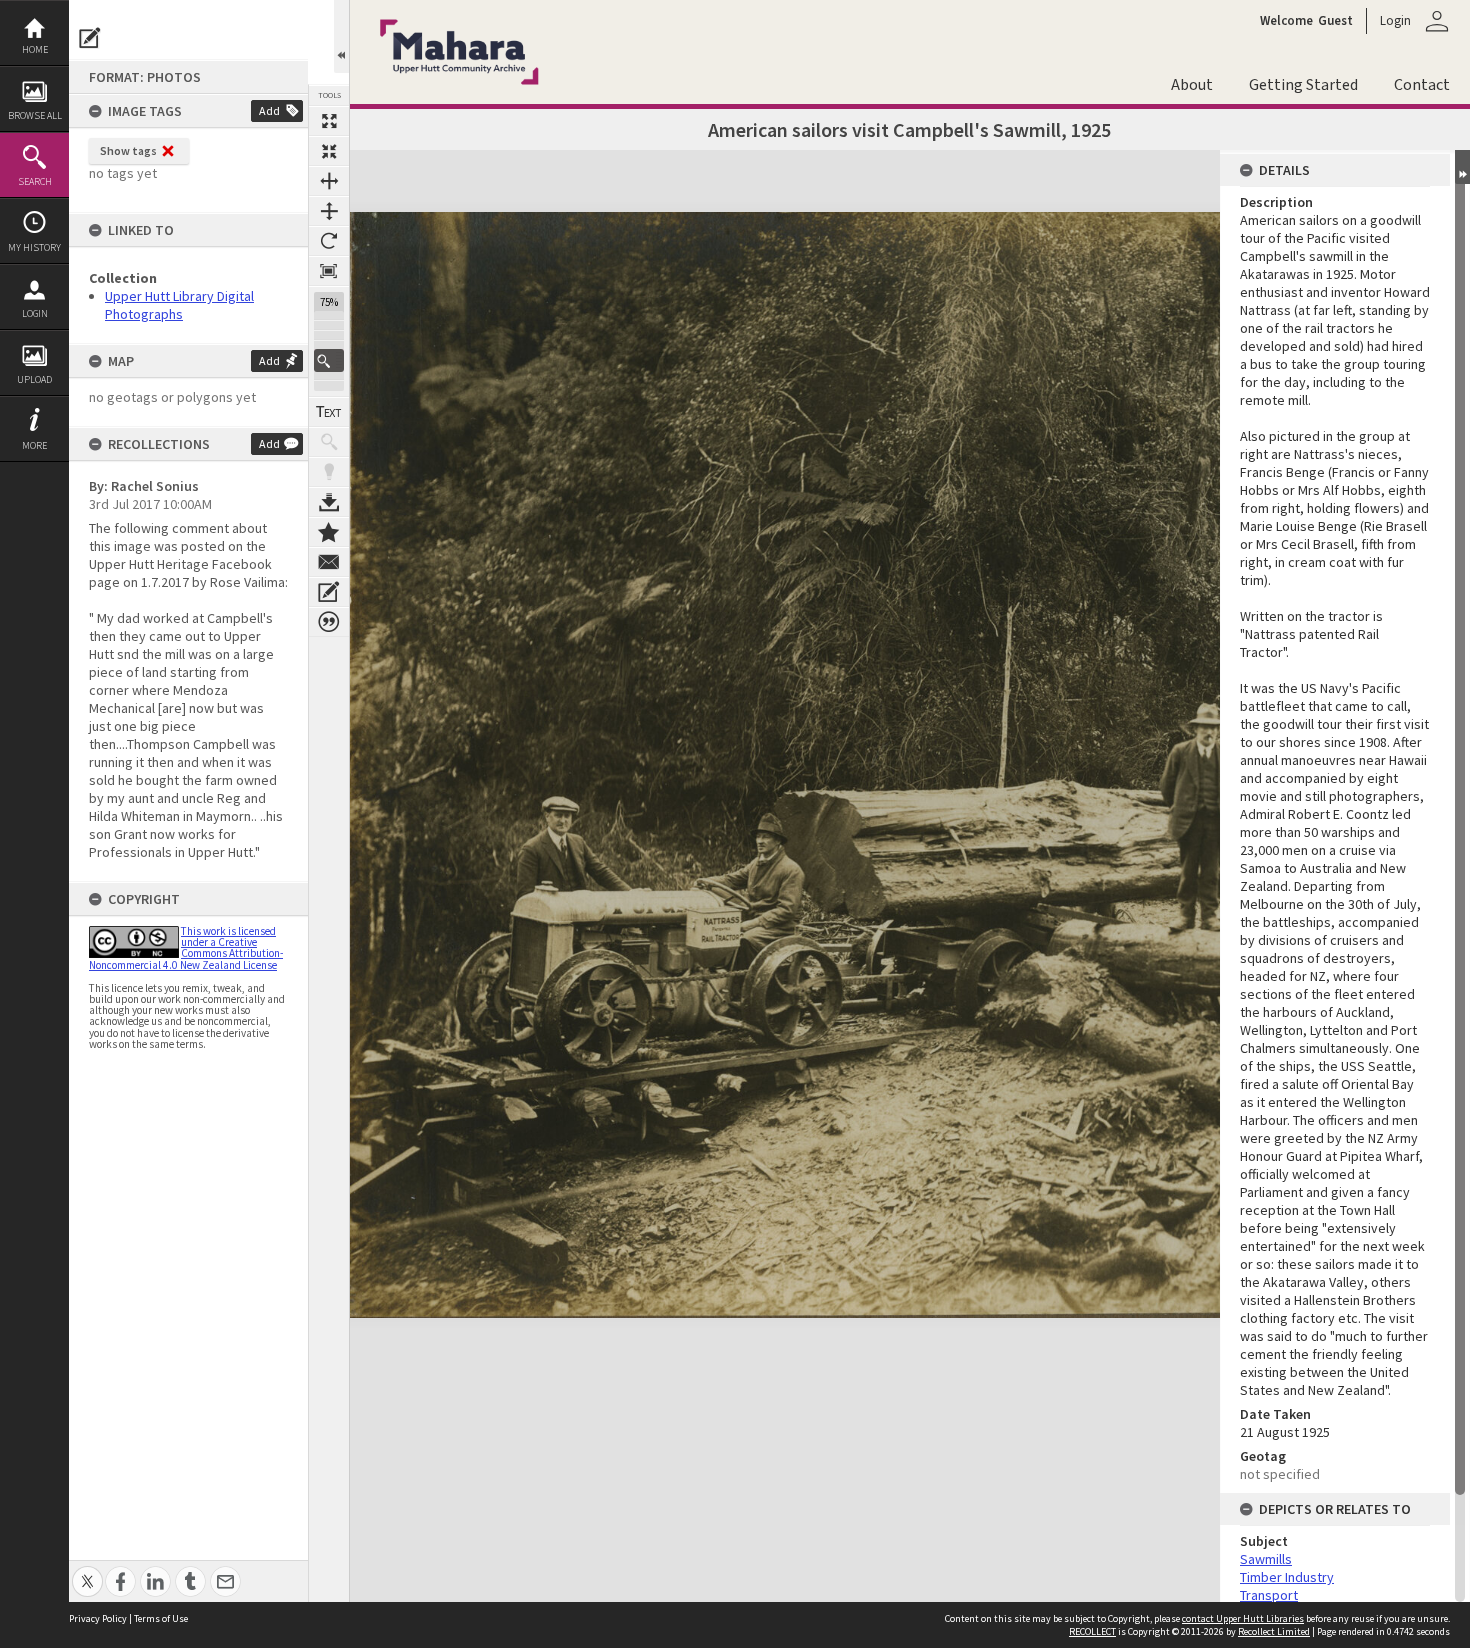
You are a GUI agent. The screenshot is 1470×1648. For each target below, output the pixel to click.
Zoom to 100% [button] (329, 271)
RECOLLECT (1092, 1631)
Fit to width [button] (329, 181)
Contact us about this (329, 562)
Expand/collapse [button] (1462, 167)
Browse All (35, 115)
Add (269, 110)
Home (35, 49)
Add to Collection (329, 532)
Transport (1269, 1595)
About (1192, 85)
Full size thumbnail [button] (329, 121)
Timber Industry (1287, 1577)
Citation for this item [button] (329, 622)
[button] (329, 360)
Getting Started (1303, 85)
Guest (1335, 21)
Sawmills (1266, 1559)
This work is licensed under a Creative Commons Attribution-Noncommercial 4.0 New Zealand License (186, 948)
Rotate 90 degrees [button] (329, 241)
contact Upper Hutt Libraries (1243, 1618)
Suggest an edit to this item (90, 38)
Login (35, 313)
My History (34, 247)
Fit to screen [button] (329, 151)
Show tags (128, 150)
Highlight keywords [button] (329, 472)
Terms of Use (161, 1618)
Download (329, 502)
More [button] (34, 445)
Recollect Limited (1274, 1631)
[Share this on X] (87, 1570)
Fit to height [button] (329, 211)
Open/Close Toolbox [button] (341, 36)
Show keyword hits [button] (329, 442)
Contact (1422, 85)
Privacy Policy (98, 1618)
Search (35, 181)
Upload (34, 379)
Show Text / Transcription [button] (329, 412)
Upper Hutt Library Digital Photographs (179, 305)
